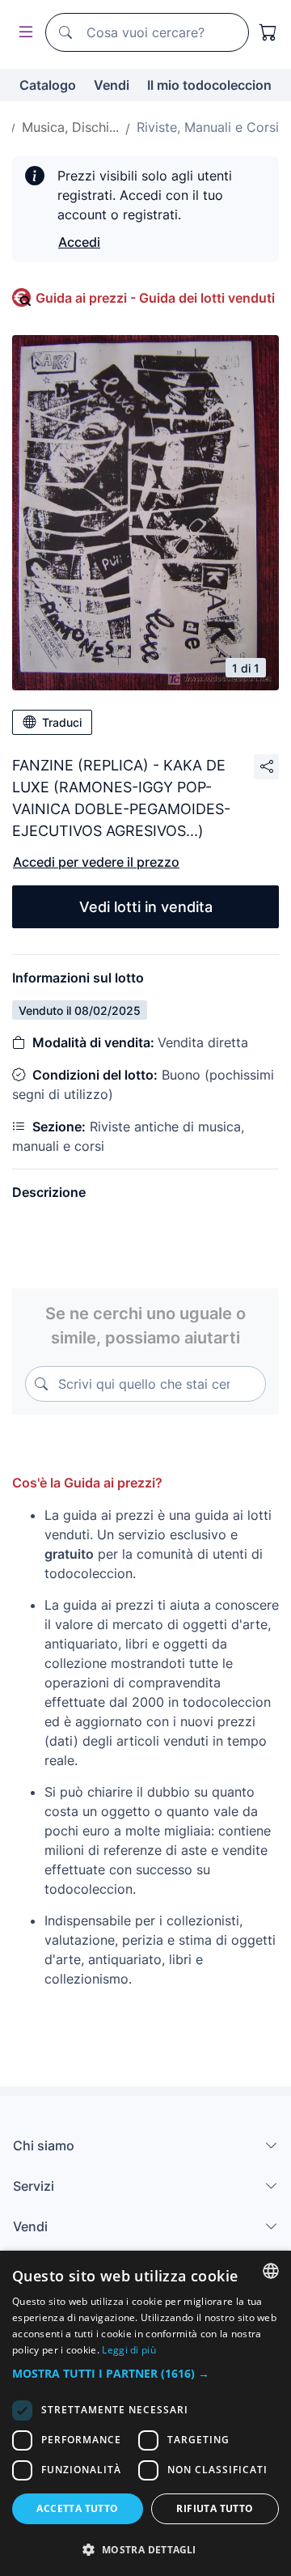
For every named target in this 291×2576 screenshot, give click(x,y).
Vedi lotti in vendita (146, 907)
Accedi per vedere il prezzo (96, 862)
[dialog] (145, 2413)
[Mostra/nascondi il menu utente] (23, 33)
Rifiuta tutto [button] (215, 2508)
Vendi (112, 85)
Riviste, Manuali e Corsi (208, 127)
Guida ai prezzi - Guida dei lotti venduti (155, 298)
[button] (145, 2373)
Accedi (79, 242)
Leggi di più (129, 2350)
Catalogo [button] (48, 85)
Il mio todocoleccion (209, 85)
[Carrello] (268, 32)
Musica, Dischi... (70, 127)
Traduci (62, 722)
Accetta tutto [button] (77, 2508)
